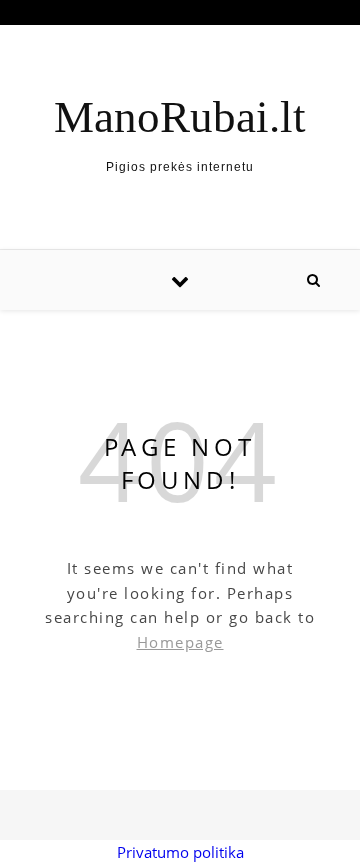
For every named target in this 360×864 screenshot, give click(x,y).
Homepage (180, 642)
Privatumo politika (180, 852)
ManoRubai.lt (180, 117)
